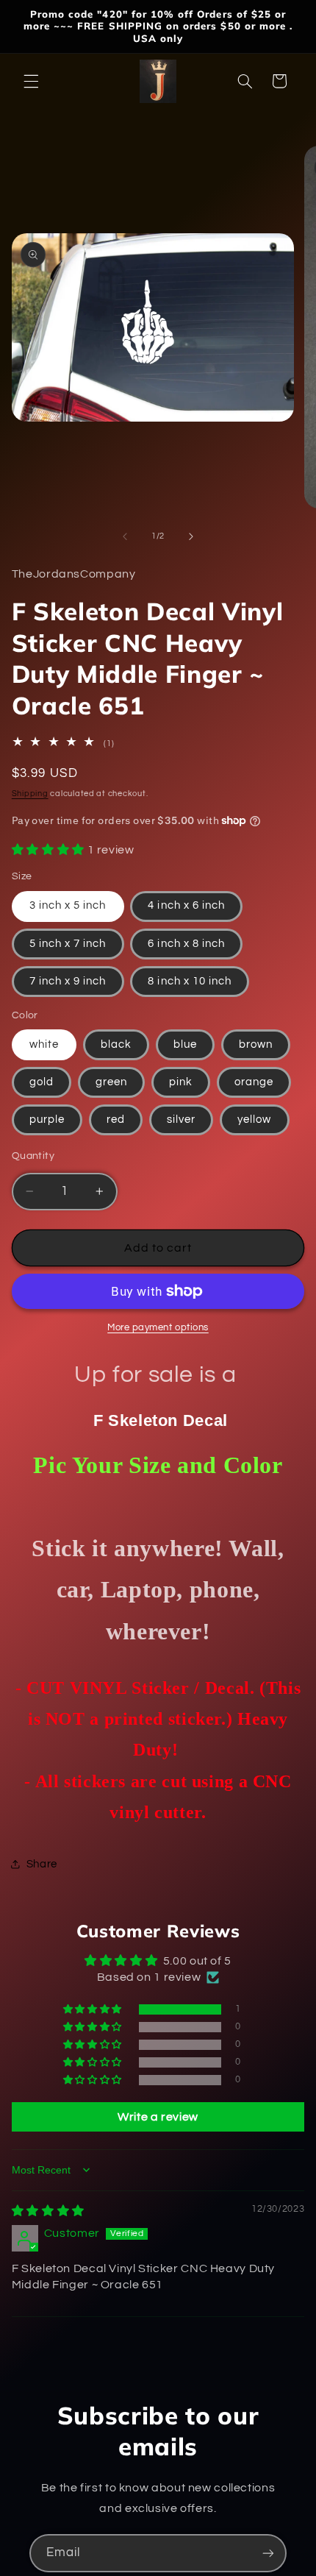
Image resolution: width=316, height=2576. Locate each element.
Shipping (30, 794)
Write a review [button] (158, 2117)
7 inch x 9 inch (68, 981)
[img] (48, 2211)
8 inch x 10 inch (190, 981)
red (116, 1120)
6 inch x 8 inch (186, 944)
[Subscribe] (268, 2553)
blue (185, 1044)
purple (47, 1120)
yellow (254, 1120)
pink (181, 1082)
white (44, 1044)
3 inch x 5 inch (68, 905)
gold (42, 1082)
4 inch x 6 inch (186, 905)
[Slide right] (191, 536)
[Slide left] (125, 536)
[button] (31, 81)
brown (256, 1044)
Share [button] (42, 1864)
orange (254, 1082)
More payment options (158, 1328)
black (116, 1044)
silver (181, 1120)
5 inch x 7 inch (68, 944)
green (111, 1082)
